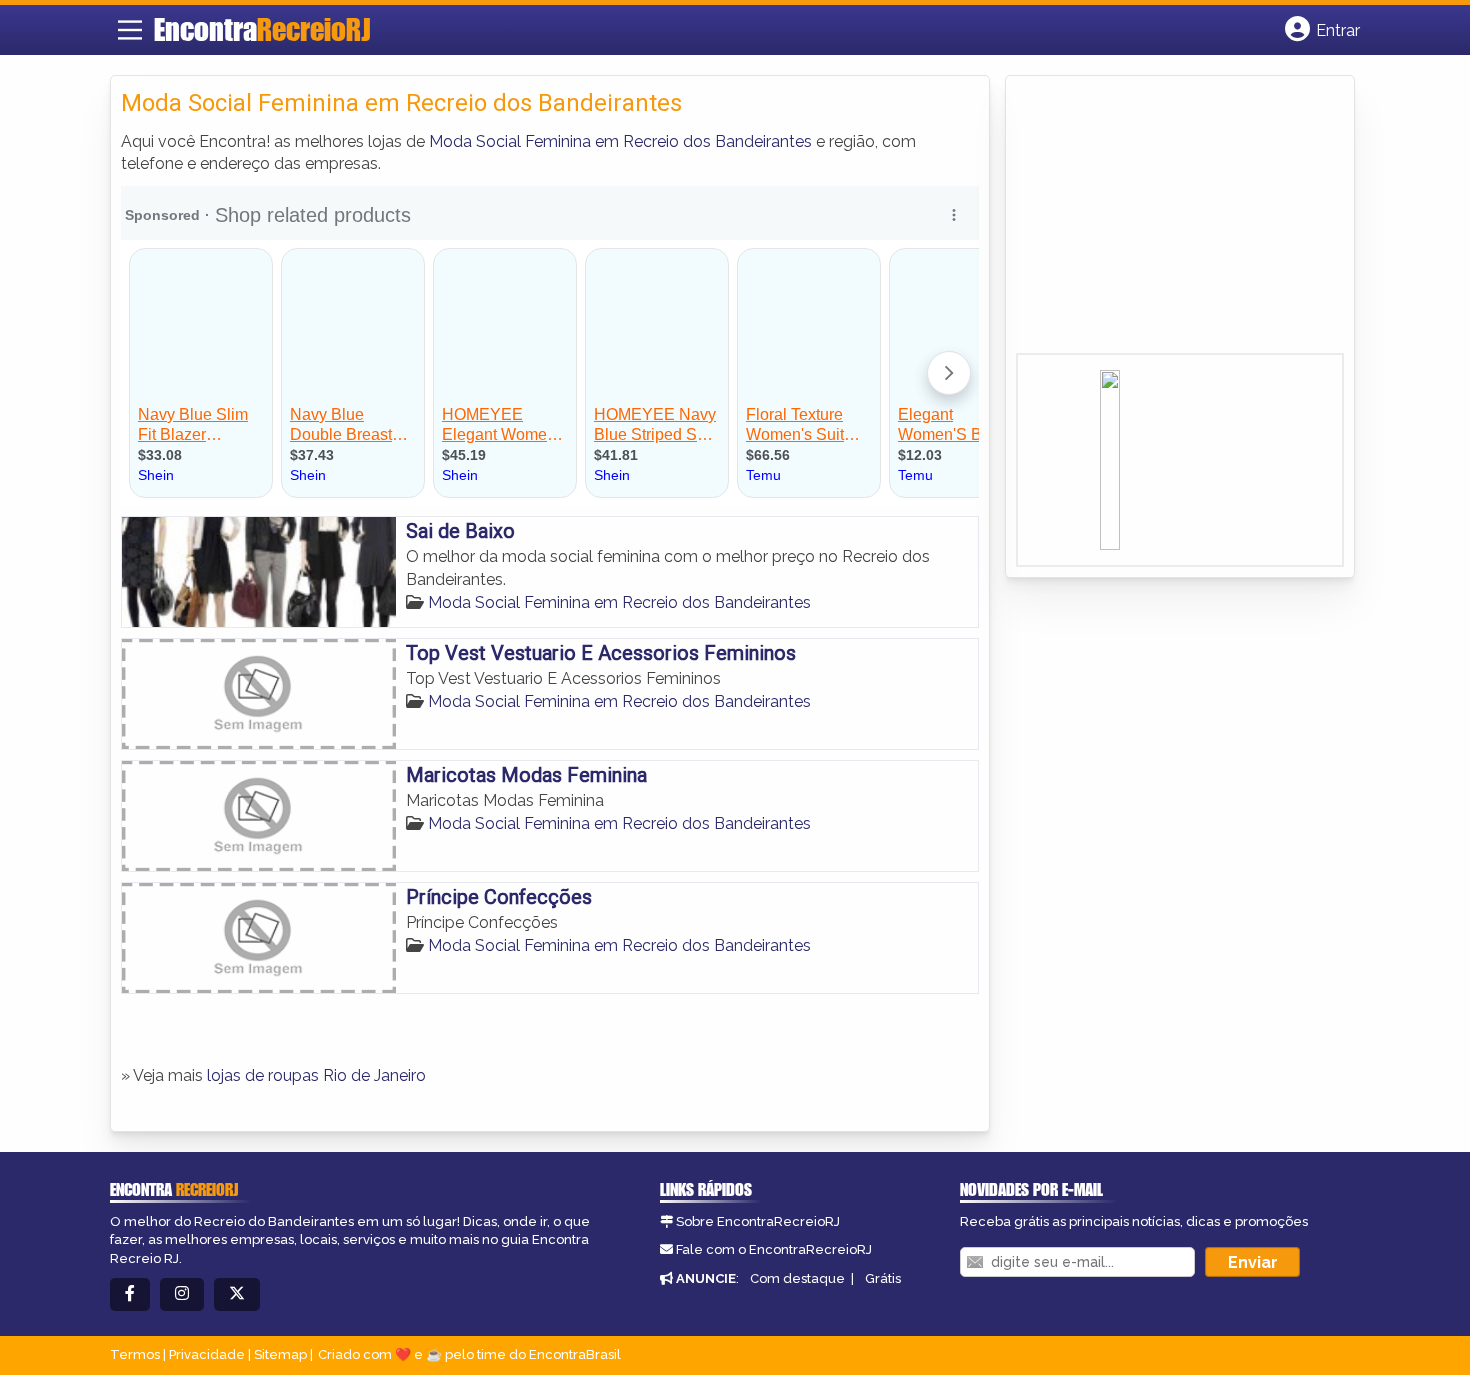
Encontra (262, 29)
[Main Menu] (130, 30)
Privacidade (207, 1354)
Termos (135, 1354)
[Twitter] (237, 1294)
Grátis (883, 1278)
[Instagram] (182, 1294)
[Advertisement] (1166, 221)
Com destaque (797, 1278)
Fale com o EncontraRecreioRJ (774, 1249)
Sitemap (280, 1354)
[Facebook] (130, 1294)
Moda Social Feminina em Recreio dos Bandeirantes (620, 141)
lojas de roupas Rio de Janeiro (316, 1075)
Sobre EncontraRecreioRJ (758, 1221)
